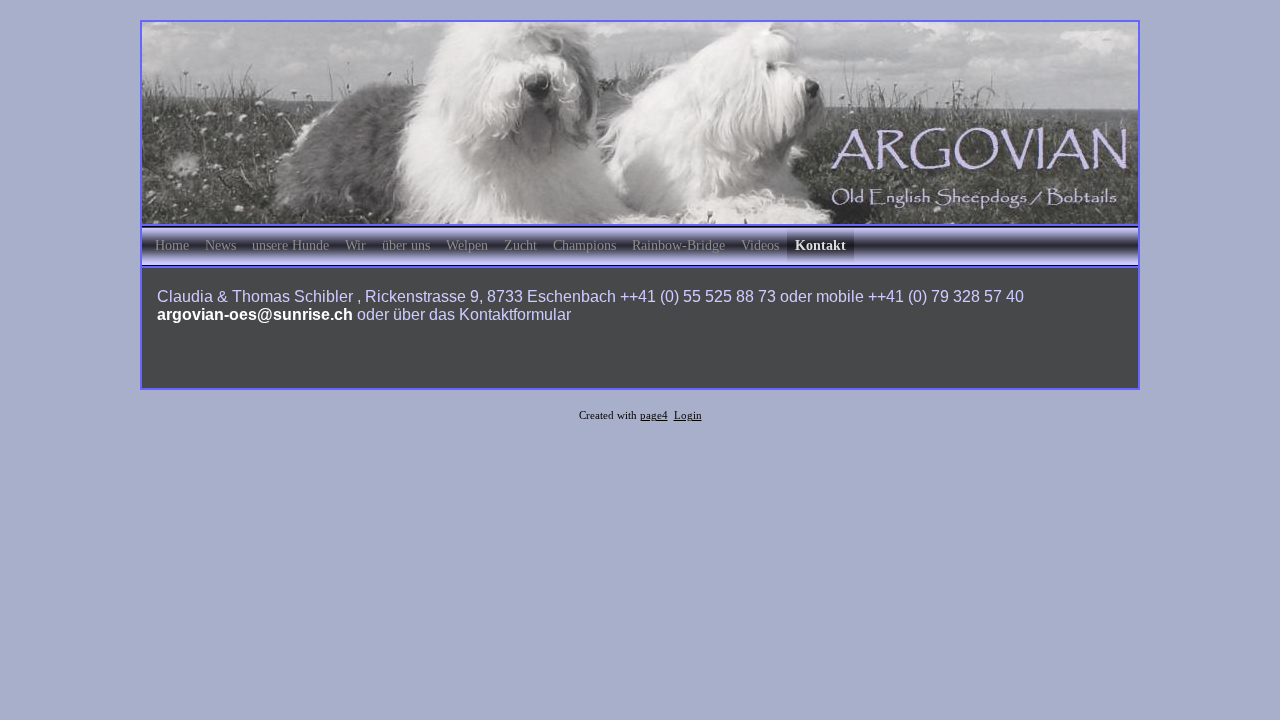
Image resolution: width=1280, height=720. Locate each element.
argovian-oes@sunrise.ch (255, 314)
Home (172, 245)
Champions (584, 245)
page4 (654, 415)
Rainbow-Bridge (678, 245)
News (220, 245)
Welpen (467, 245)
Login (688, 415)
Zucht (520, 245)
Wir (355, 245)
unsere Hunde (290, 245)
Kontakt (820, 245)
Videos (760, 245)
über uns (406, 245)
